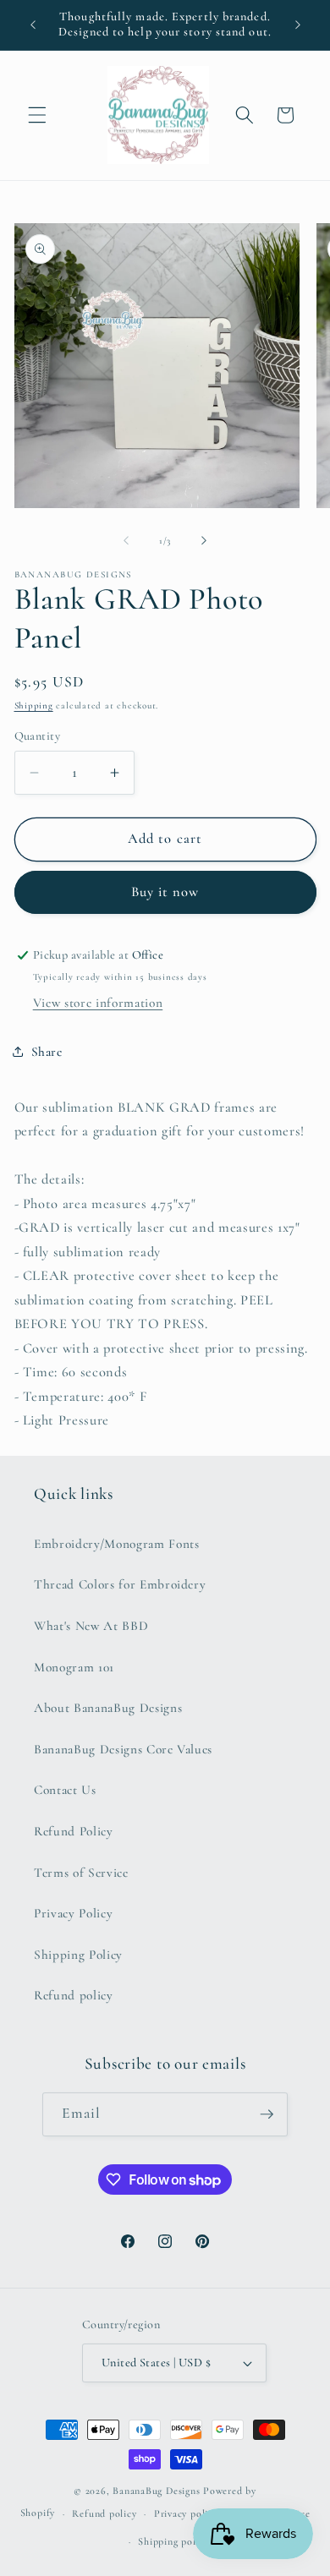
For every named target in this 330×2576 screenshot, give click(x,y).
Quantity (38, 736)
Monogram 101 (74, 1667)
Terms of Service (81, 1873)
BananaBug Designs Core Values (123, 1749)
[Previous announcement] (33, 25)
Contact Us (65, 1790)
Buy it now (165, 892)
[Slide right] (204, 541)
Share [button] (47, 1052)
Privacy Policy (73, 1913)
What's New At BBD (91, 1626)
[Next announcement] (298, 25)
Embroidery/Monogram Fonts (117, 1544)
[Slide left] (126, 541)
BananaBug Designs (156, 2491)
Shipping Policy (78, 1955)
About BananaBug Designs (108, 1708)
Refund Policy (74, 1831)
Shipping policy (173, 2541)
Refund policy (74, 1995)
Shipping (34, 706)
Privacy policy (186, 2513)
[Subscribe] (267, 2114)
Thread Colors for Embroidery (120, 1584)
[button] (37, 115)
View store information (98, 1003)
